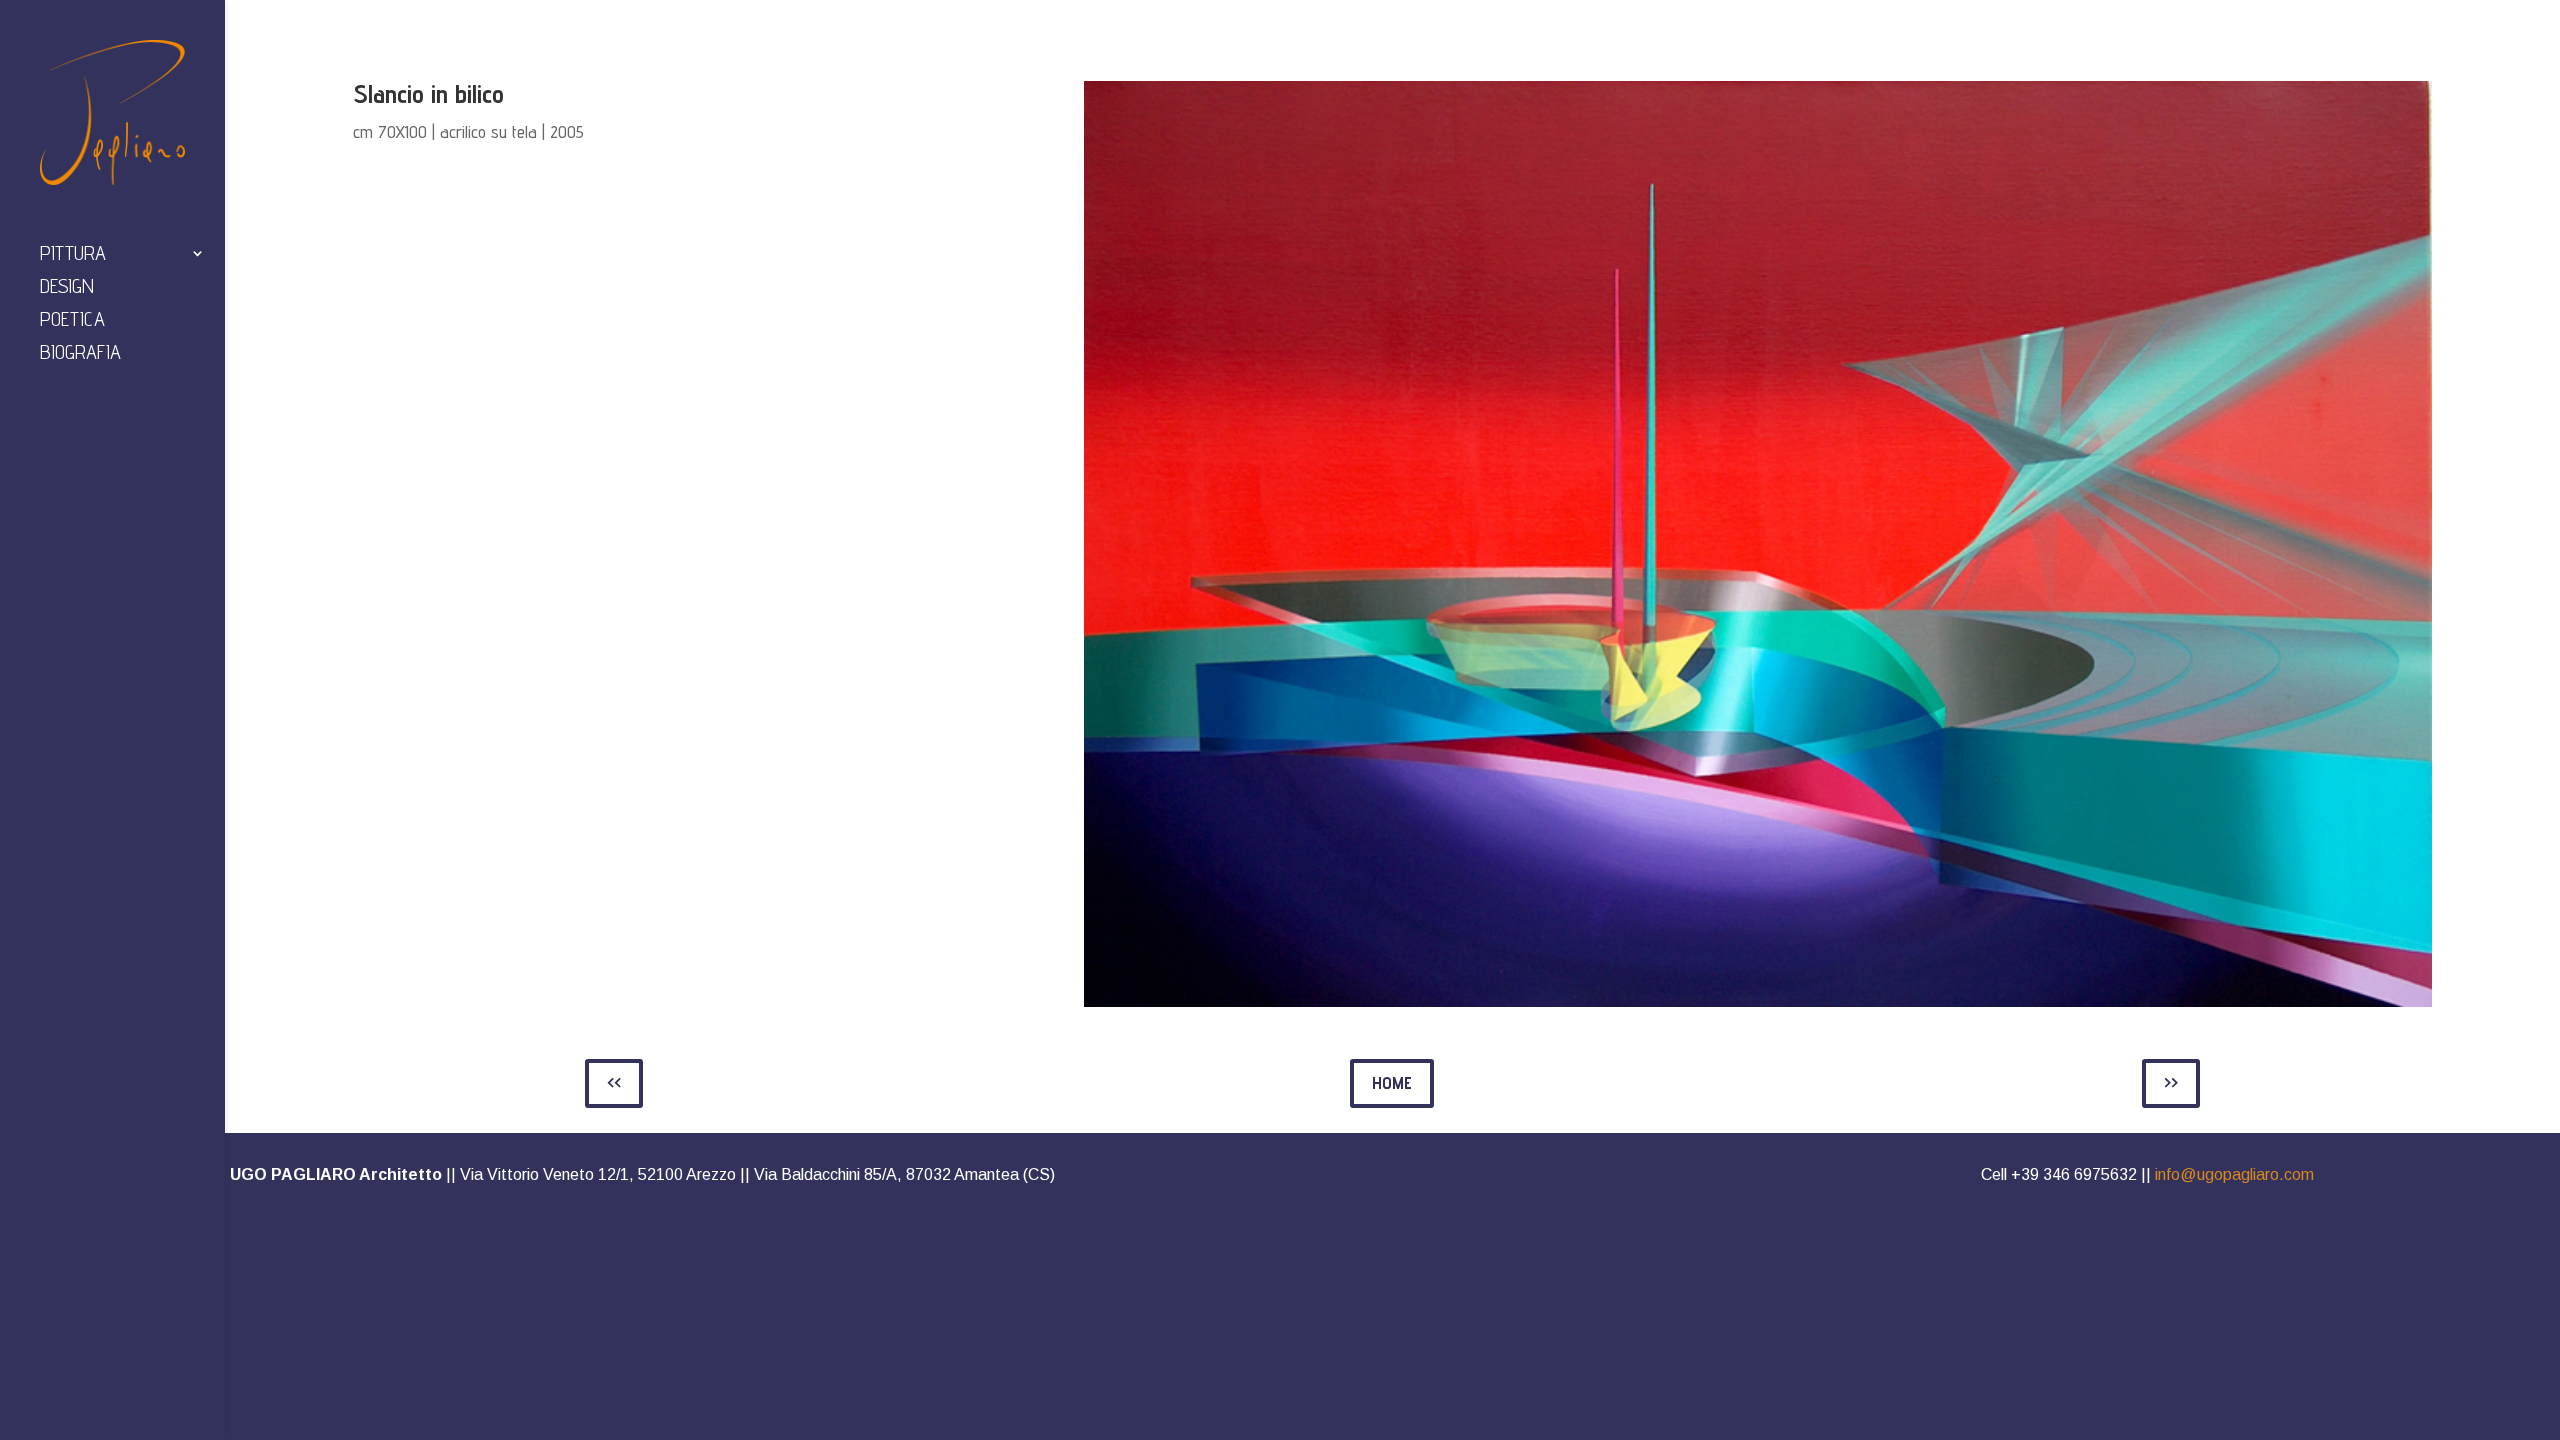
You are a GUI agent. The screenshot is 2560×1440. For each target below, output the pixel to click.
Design (67, 288)
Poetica (72, 321)
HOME (1392, 1082)
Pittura (73, 255)
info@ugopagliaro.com (2234, 1174)
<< (614, 1082)
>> (2171, 1082)
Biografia (80, 354)
